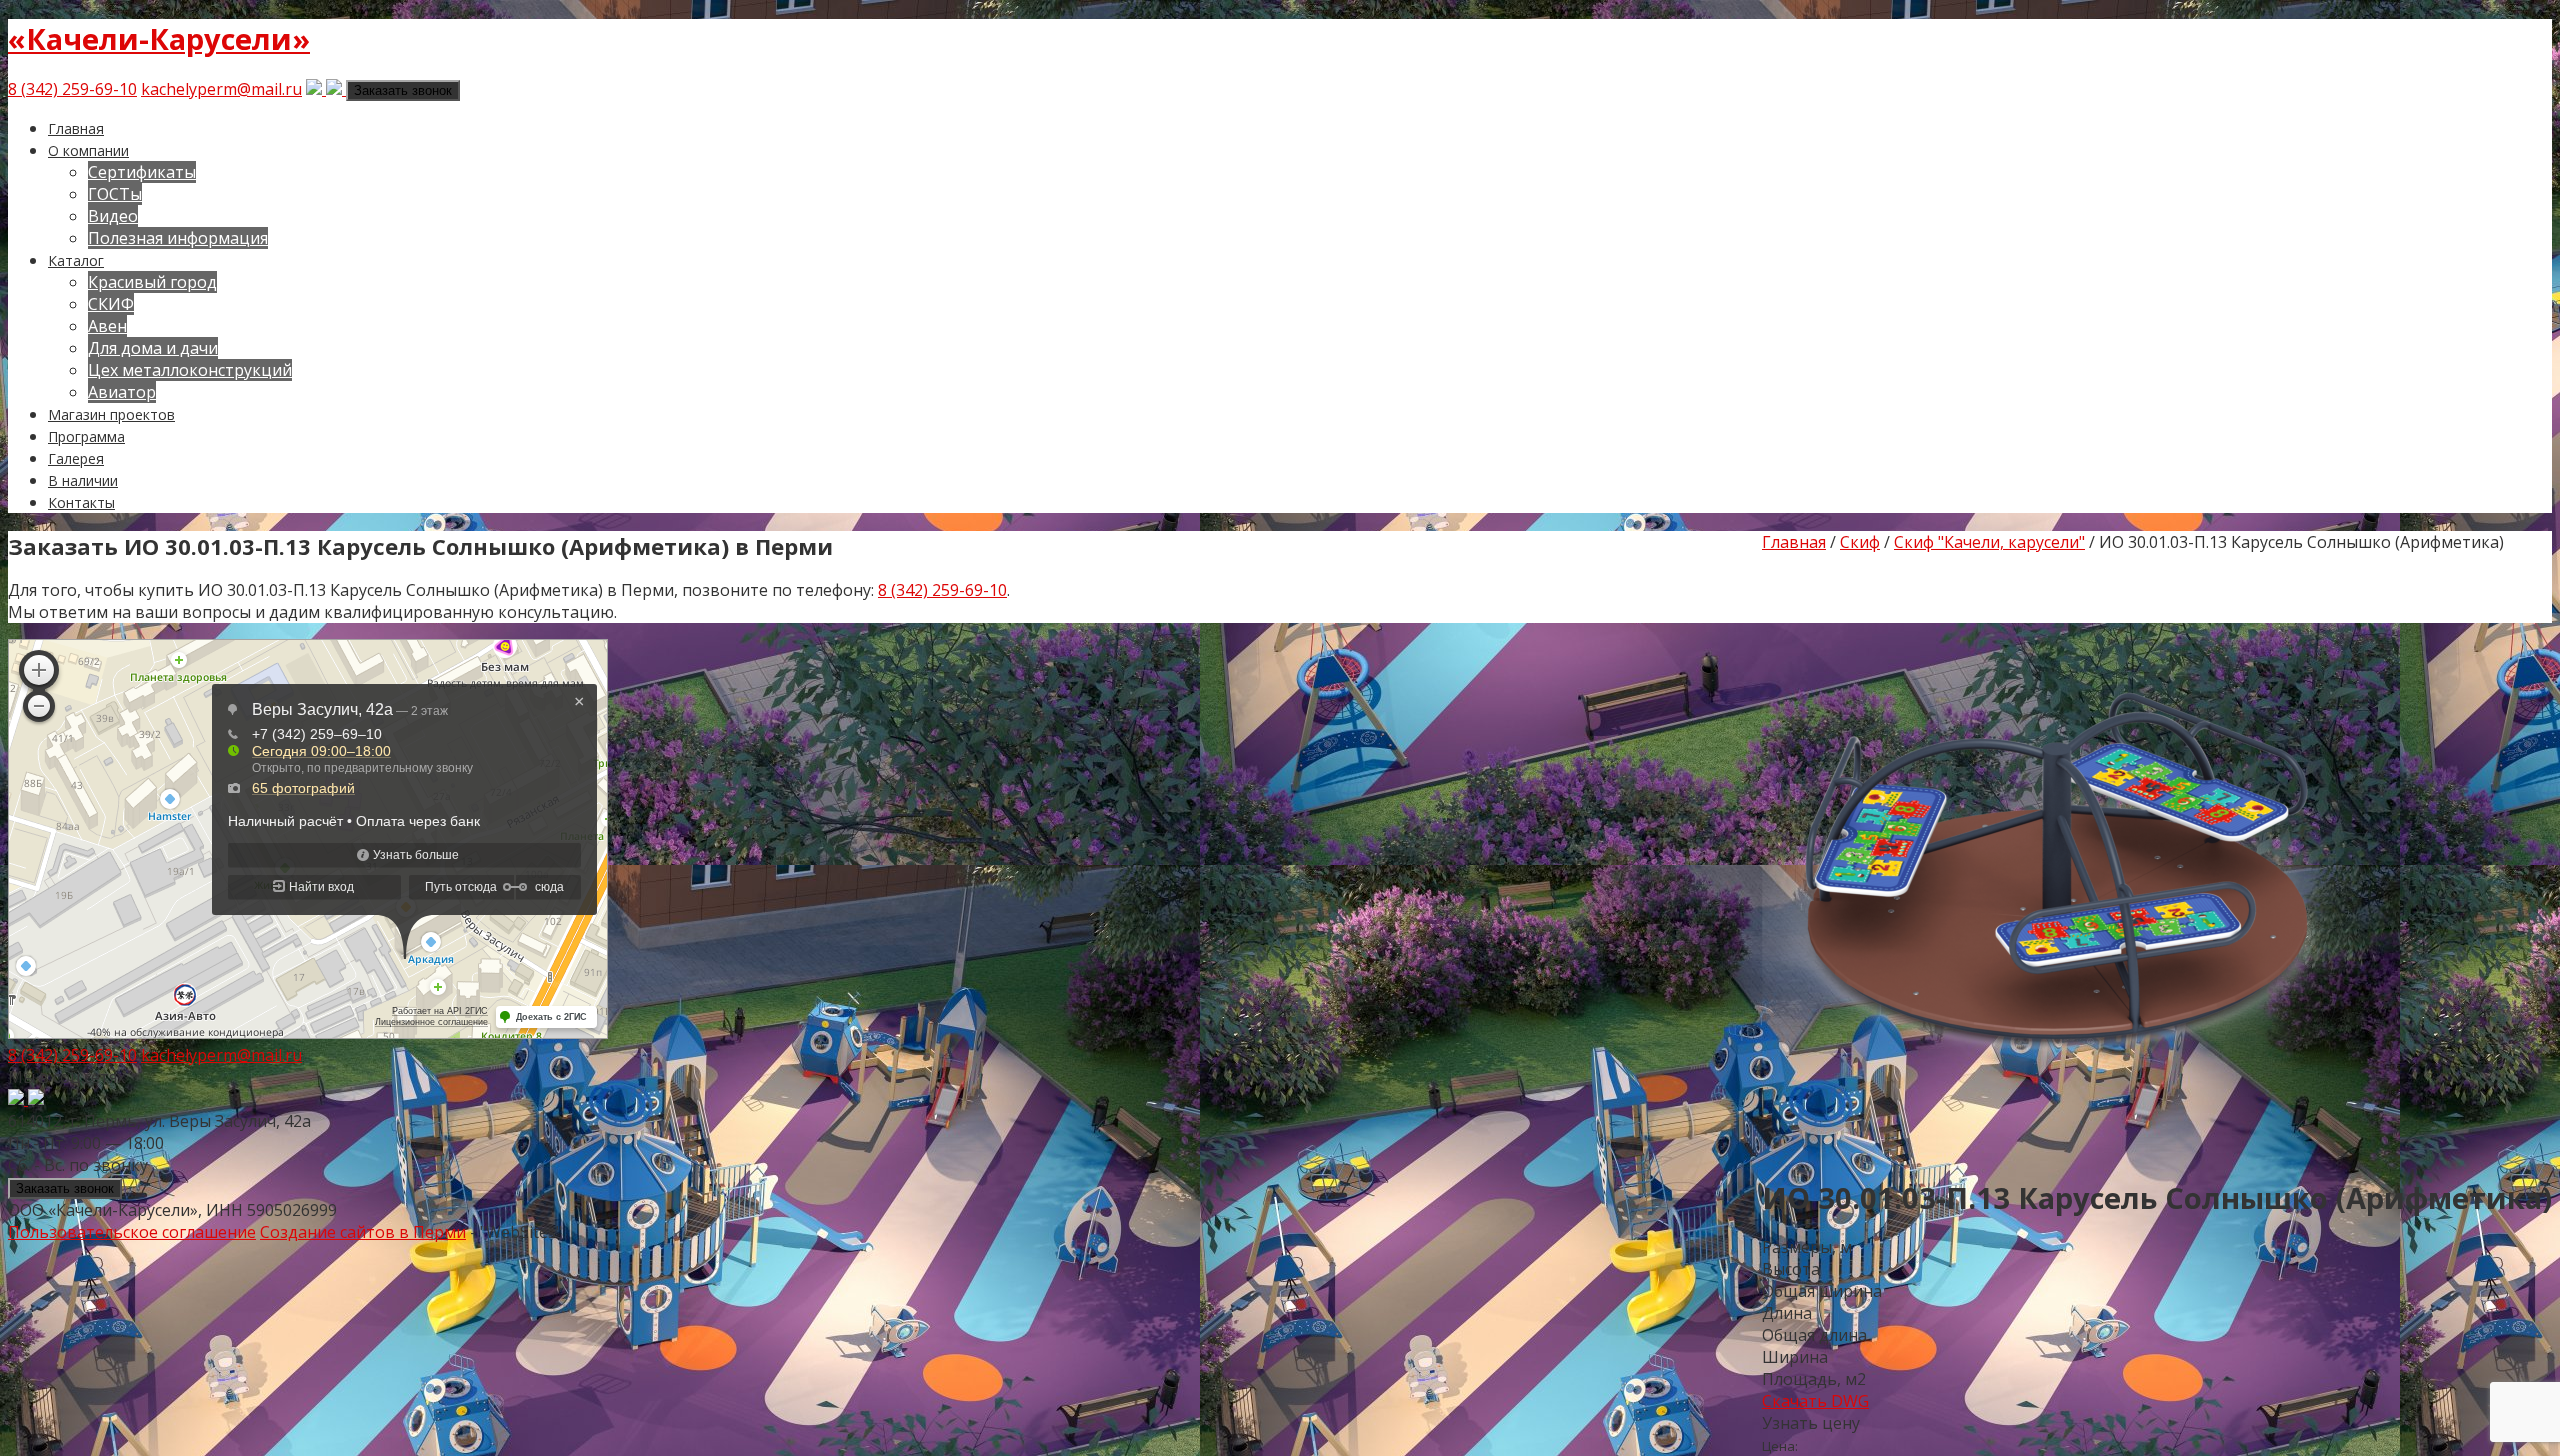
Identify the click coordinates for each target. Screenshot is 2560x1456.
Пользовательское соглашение (132, 1232)
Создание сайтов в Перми (363, 1232)
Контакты (81, 502)
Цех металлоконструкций (190, 370)
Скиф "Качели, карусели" (1989, 542)
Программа (86, 436)
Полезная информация (178, 238)
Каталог (76, 260)
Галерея (76, 458)
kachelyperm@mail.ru (221, 89)
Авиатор (122, 392)
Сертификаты (142, 172)
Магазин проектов (111, 414)
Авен (107, 326)
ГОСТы (115, 194)
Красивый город (152, 282)
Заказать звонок (403, 90)
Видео (113, 216)
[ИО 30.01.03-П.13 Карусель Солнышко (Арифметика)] (2062, 1147)
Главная (76, 128)
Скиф (1860, 542)
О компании (88, 150)
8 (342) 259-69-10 (72, 89)
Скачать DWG (1815, 1401)
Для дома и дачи (153, 348)
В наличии (83, 480)
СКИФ (111, 304)
